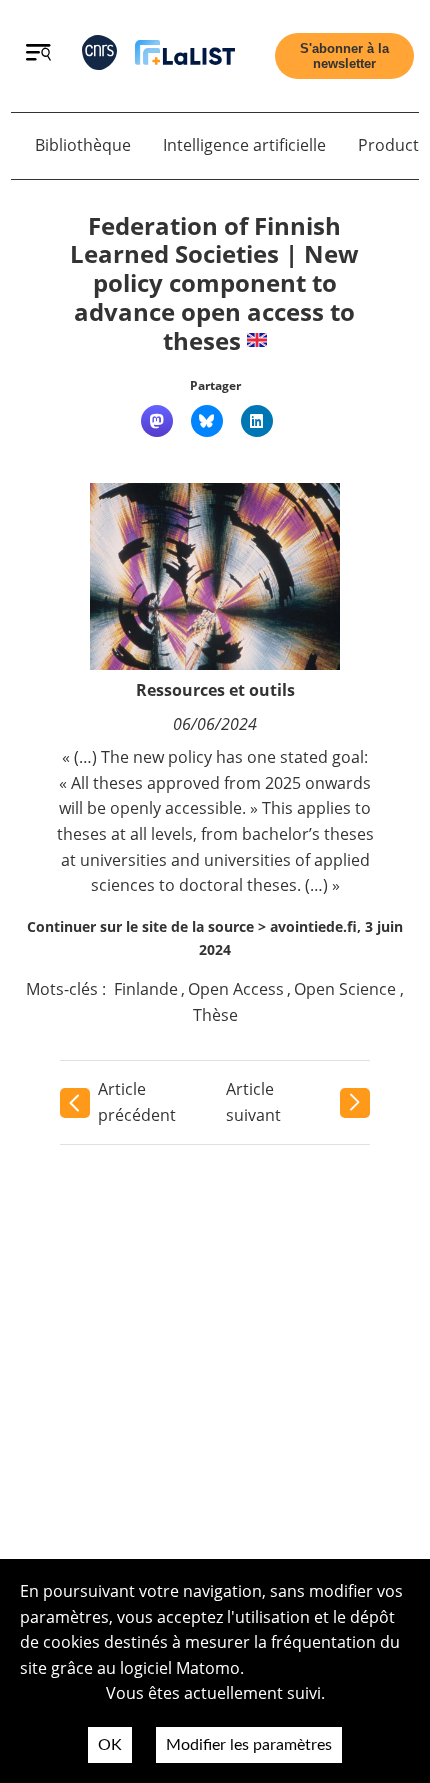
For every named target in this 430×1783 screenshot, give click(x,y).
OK (110, 1745)
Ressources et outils (215, 690)
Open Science (345, 989)
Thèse (215, 1015)
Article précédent (137, 1102)
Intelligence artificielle (244, 145)
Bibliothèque (83, 145)
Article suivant (253, 1102)
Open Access (236, 989)
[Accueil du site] (185, 56)
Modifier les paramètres (249, 1745)
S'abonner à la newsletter (344, 56)
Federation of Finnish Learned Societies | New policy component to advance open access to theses (214, 283)
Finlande (146, 989)
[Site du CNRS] (99, 56)
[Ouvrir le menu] (38, 55)
